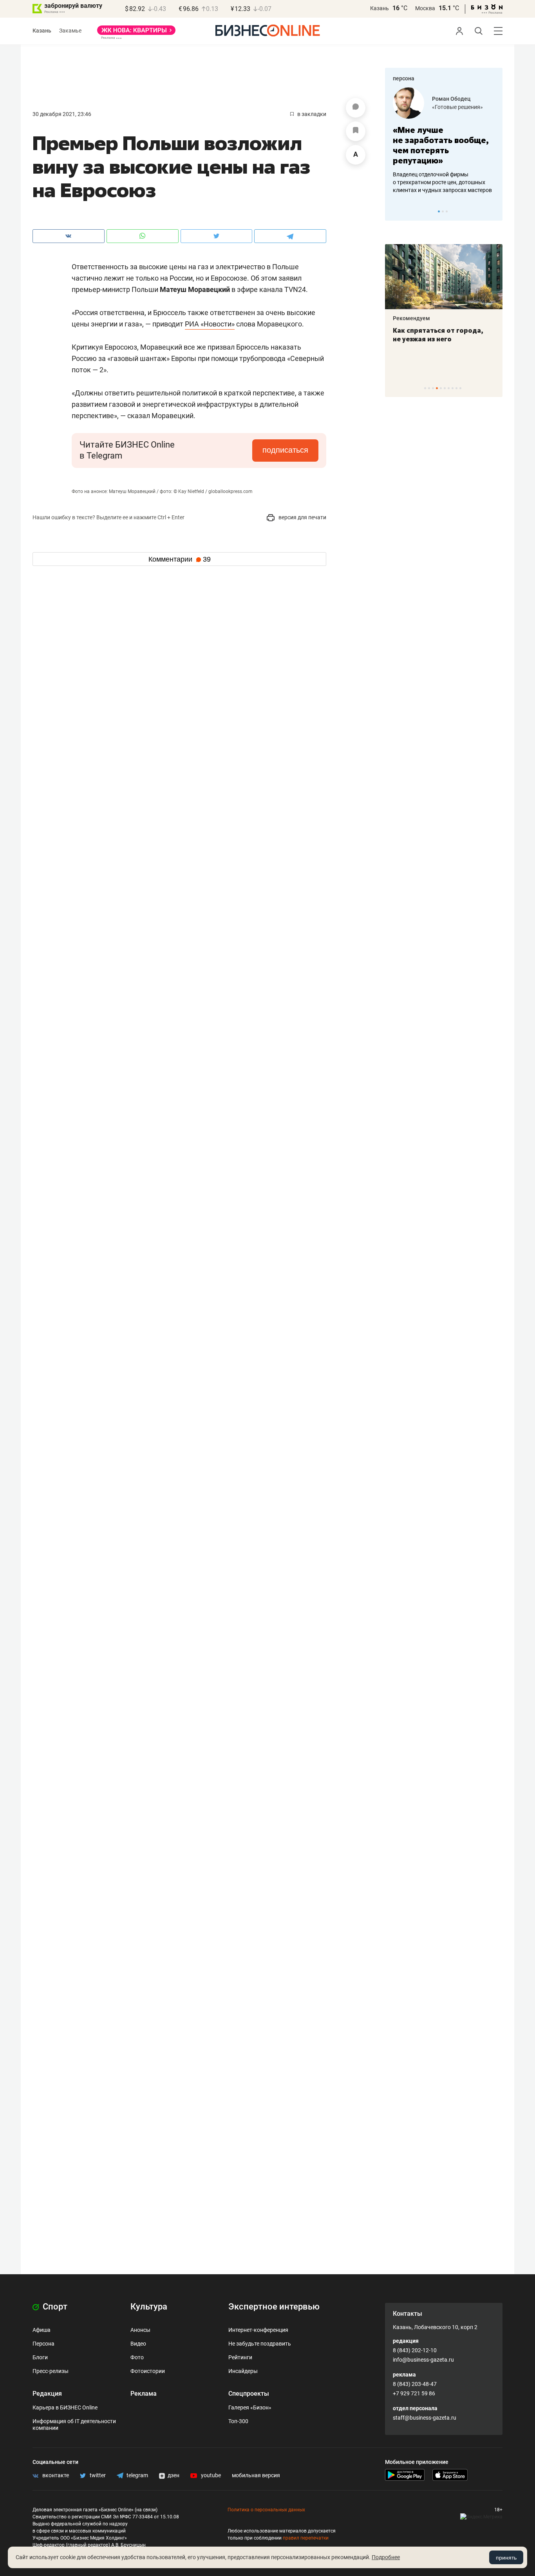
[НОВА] (136, 33)
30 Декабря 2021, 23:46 (62, 114)
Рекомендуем (411, 318)
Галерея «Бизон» (250, 2407)
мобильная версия (256, 2475)
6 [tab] (445, 388)
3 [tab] (447, 211)
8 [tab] (453, 388)
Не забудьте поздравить (260, 2344)
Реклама (144, 2394)
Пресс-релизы (51, 2371)
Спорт (54, 2307)
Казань (380, 8)
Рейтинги (240, 2357)
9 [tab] (456, 388)
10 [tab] (460, 388)
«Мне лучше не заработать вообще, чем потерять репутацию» (441, 145)
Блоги (40, 2357)
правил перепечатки (306, 2538)
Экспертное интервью (274, 2307)
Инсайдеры (243, 2371)
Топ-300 (238, 2421)
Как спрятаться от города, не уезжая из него (438, 335)
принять (506, 2558)
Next (494, 211)
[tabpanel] (444, 141)
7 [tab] (449, 388)
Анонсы (140, 2330)
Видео (138, 2344)
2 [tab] (443, 211)
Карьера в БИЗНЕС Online (65, 2407)
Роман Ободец (451, 99)
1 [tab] (439, 211)
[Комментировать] (356, 108)
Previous (396, 211)
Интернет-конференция (258, 2330)
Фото (137, 2357)
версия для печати (302, 517)
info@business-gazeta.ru (423, 2360)
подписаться (285, 450)
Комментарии (180, 559)
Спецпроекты (249, 2394)
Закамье (70, 31)
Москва (425, 8)
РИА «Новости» (210, 324)
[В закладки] (356, 131)
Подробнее (386, 2557)
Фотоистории (148, 2371)
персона (404, 78)
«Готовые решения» (457, 107)
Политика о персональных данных (266, 2510)
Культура (149, 2307)
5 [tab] (441, 388)
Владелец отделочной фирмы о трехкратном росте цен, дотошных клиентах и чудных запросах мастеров (442, 182)
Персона (43, 2344)
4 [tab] (437, 388)
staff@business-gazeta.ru (425, 2418)
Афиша (42, 2330)
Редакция (47, 2394)
